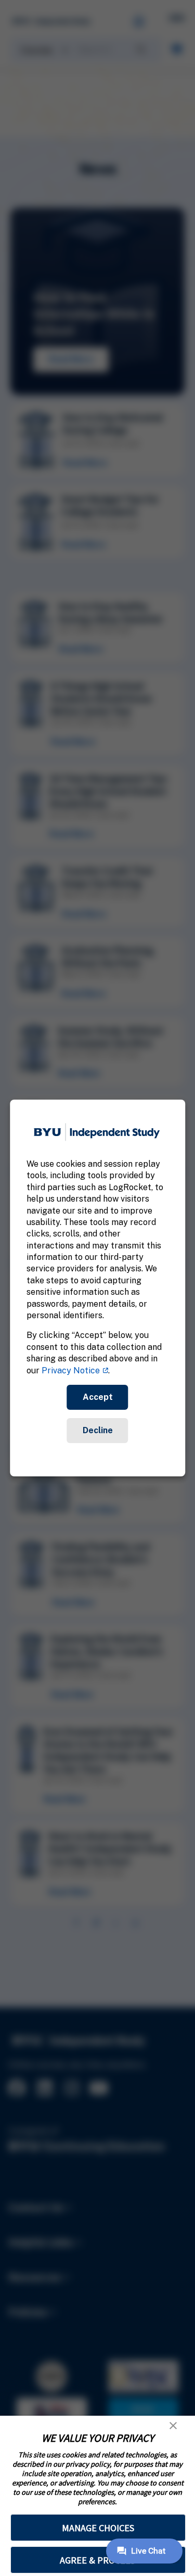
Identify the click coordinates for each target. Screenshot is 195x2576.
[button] (173, 2426)
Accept (98, 1397)
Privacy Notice (71, 1370)
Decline (98, 1430)
